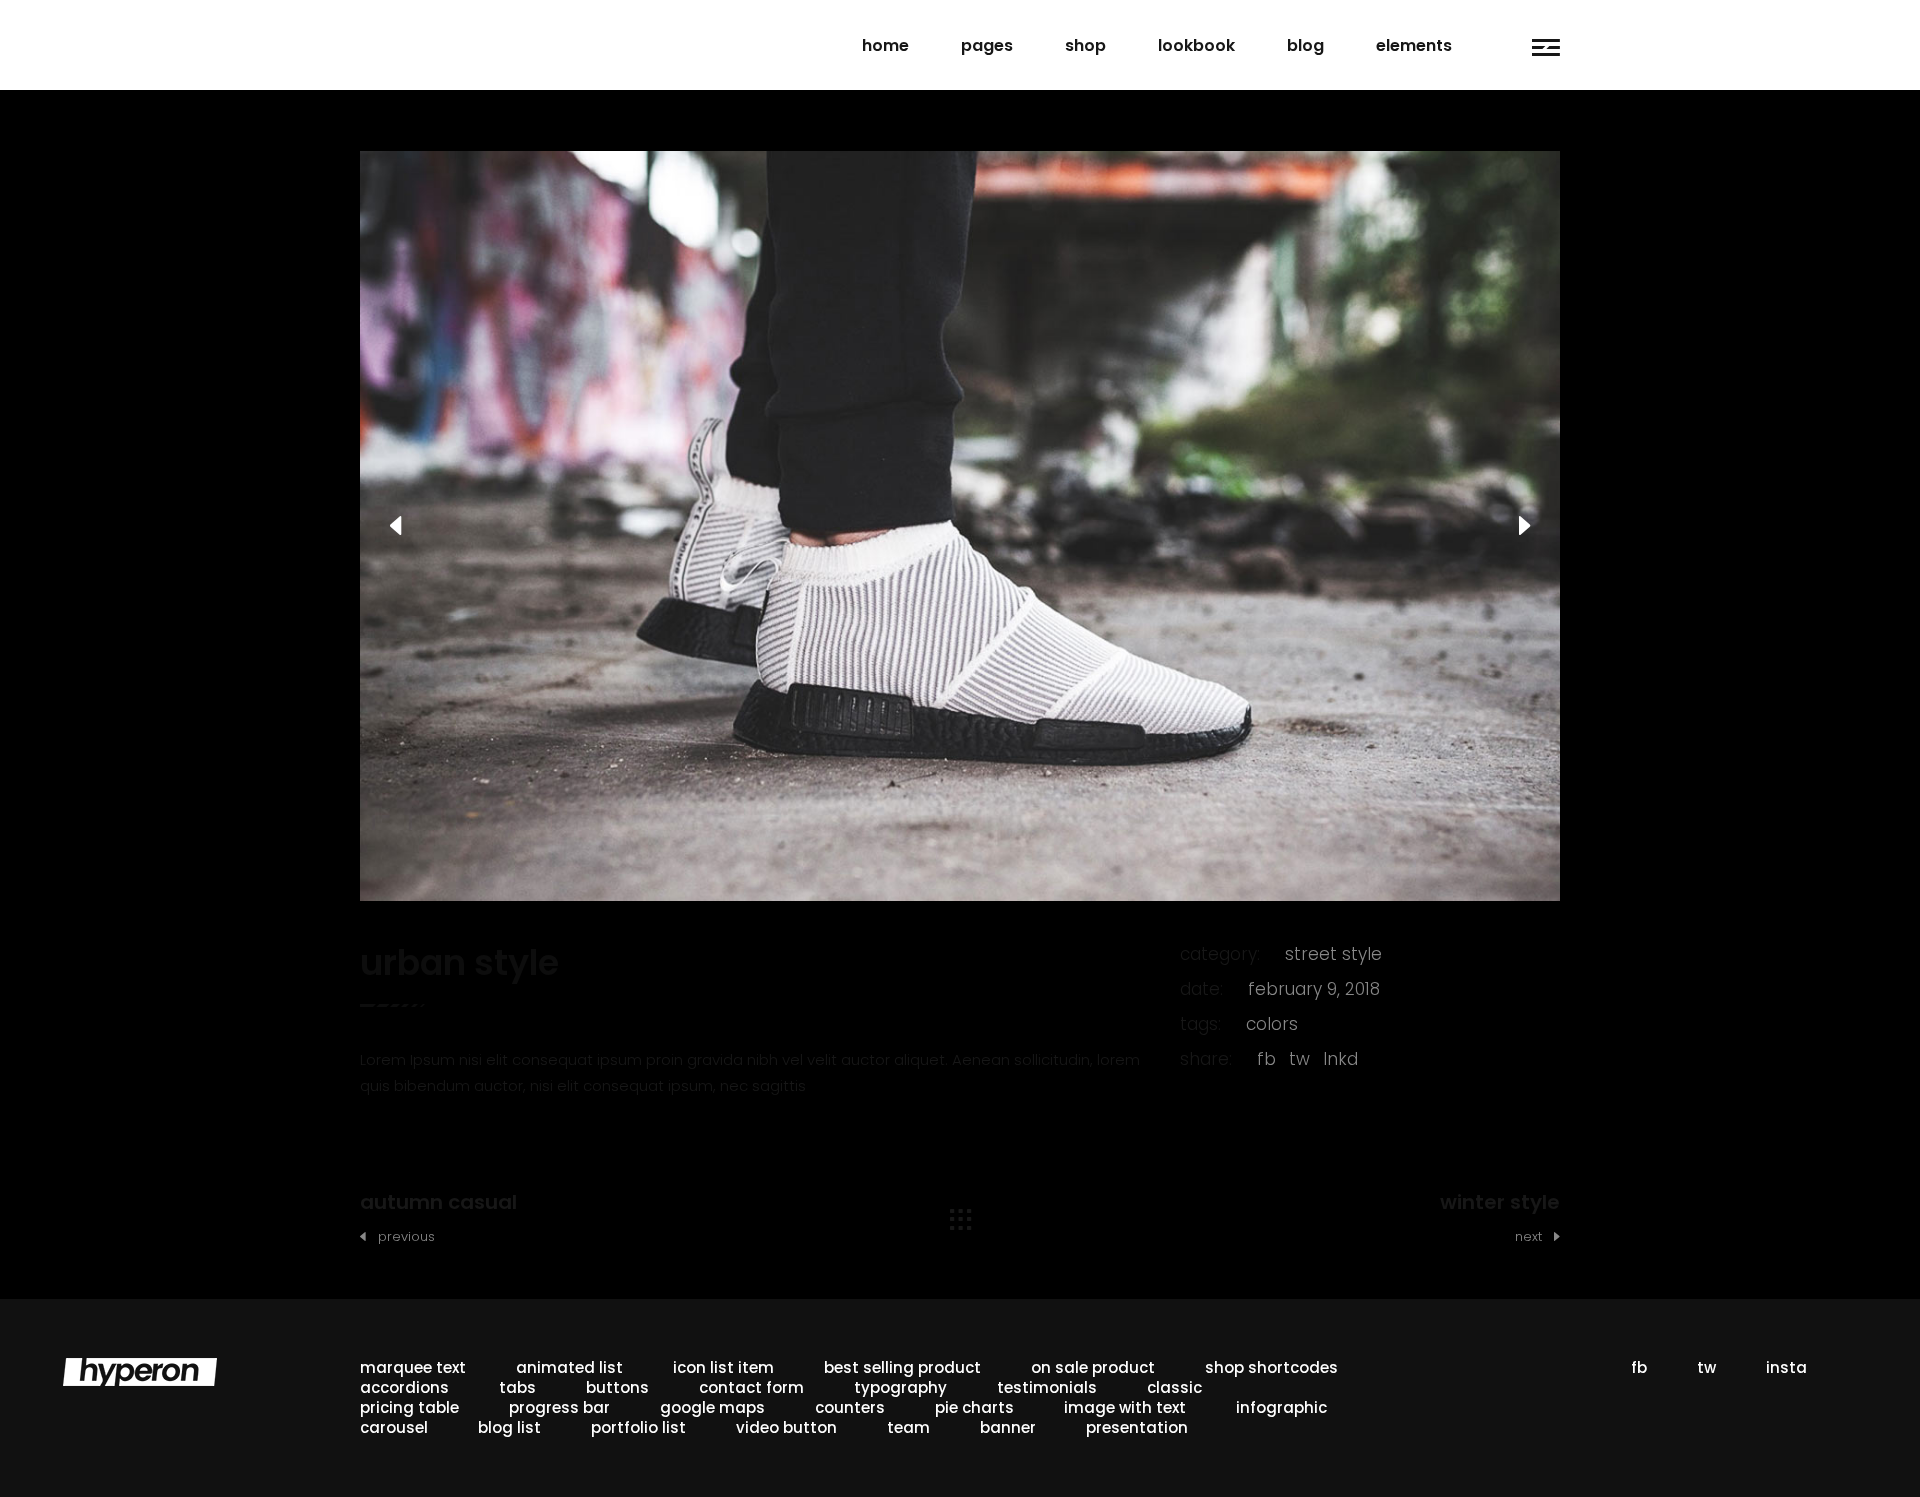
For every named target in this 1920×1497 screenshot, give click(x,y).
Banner (1008, 1427)
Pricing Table (409, 1407)
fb (1266, 1059)
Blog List (509, 1427)
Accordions (404, 1387)
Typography (900, 1387)
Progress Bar (559, 1407)
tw (1299, 1059)
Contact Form (751, 1387)
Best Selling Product (902, 1367)
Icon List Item (723, 1367)
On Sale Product (1093, 1367)
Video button (786, 1427)
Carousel (394, 1427)
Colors (1272, 1024)
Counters (850, 1407)
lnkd (1340, 1059)
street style (1333, 954)
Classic (1174, 1387)
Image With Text (1125, 1407)
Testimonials (1047, 1387)
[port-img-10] (960, 526)
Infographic (1281, 1407)
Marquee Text (413, 1367)
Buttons (617, 1387)
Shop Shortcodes (1271, 1367)
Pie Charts (974, 1407)
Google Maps (712, 1407)
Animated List (569, 1367)
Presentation (1137, 1427)
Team (908, 1427)
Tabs (517, 1387)
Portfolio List (638, 1427)
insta (1786, 1367)
